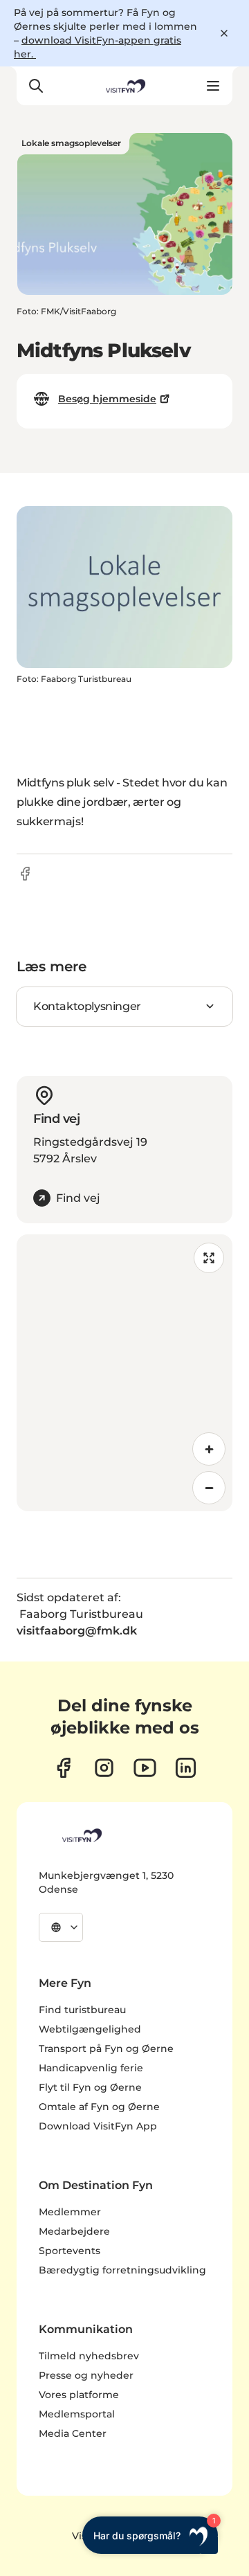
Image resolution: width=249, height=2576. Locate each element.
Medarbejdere (74, 2231)
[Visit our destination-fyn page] (186, 1768)
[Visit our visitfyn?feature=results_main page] (145, 1768)
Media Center (73, 2433)
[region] (124, 1373)
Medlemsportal (77, 2414)
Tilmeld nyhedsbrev (89, 2356)
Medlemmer (70, 2212)
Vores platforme (79, 2395)
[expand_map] (209, 1258)
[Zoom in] (209, 1449)
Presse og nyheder (86, 2375)
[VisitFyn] (81, 1835)
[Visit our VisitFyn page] (63, 1768)
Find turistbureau (82, 2010)
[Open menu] (213, 86)
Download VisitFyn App (98, 2126)
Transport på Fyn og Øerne (106, 2048)
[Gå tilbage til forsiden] (124, 86)
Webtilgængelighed (90, 2029)
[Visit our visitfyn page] (104, 1768)
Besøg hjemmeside (107, 399)
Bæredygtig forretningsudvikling (122, 2270)
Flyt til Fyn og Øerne (90, 2087)
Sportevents (70, 2251)
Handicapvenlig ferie (91, 2068)
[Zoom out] (209, 1488)
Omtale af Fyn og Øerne (99, 2107)
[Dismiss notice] (224, 33)
